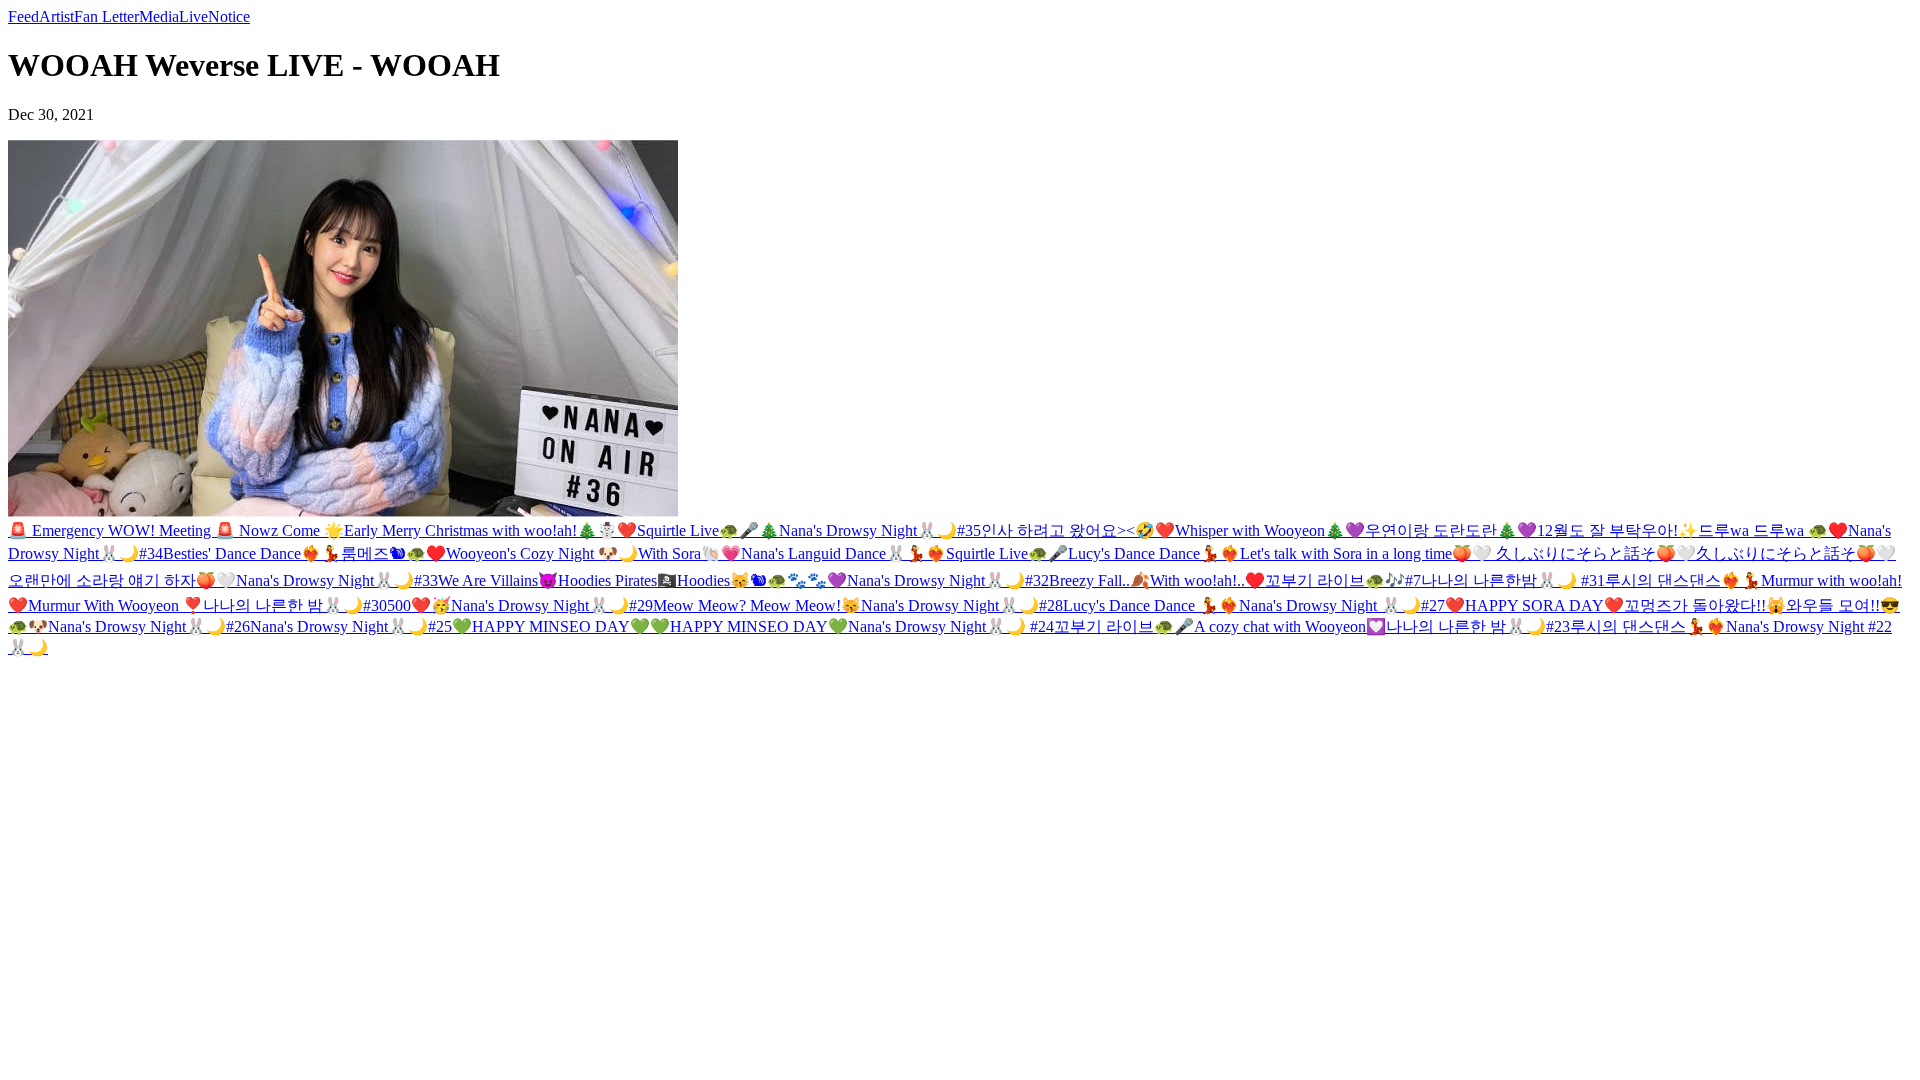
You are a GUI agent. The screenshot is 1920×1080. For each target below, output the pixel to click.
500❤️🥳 (419, 605)
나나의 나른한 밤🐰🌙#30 (295, 605)
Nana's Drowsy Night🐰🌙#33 (337, 580)
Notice (229, 16)
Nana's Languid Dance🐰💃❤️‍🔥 (843, 553)
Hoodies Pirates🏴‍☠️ (617, 580)
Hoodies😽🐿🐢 (732, 580)
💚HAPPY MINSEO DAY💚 (551, 626)
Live (193, 16)
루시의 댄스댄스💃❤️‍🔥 (1648, 626)
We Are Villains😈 (498, 580)
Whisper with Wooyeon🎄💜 (1270, 530)
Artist (56, 16)
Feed (23, 16)
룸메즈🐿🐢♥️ (393, 553)
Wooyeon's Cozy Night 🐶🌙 (542, 553)
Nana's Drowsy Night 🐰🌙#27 (1342, 605)
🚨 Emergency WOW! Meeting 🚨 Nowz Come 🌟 (176, 530)
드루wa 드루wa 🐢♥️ (1773, 530)
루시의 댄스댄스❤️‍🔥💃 (1683, 580)
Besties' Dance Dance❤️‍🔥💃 (252, 553)
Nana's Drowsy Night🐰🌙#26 (149, 626)
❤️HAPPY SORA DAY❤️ (1534, 605)
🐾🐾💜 (817, 580)
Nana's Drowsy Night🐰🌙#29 (552, 605)
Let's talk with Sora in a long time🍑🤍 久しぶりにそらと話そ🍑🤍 (1468, 553)
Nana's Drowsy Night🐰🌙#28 (962, 605)
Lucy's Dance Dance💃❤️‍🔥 (1154, 553)
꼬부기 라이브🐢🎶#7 (1343, 580)
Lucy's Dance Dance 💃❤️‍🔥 (1151, 605)
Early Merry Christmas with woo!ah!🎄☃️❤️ (490, 530)
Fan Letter (106, 16)
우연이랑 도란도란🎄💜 (1451, 530)
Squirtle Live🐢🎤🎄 (708, 530)
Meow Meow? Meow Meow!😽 (757, 605)
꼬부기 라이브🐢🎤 (1124, 626)
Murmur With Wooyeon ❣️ (115, 605)
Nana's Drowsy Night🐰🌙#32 (948, 580)
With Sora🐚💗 (689, 553)
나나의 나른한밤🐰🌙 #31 (1513, 580)
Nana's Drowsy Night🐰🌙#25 (351, 626)
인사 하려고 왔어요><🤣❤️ (1078, 530)
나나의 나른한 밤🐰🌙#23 (1478, 626)
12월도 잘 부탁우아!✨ (1617, 530)
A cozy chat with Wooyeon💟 (1290, 626)
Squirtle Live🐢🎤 (1007, 553)
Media (159, 16)
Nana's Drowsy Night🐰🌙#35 (880, 530)
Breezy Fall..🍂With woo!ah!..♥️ (1157, 580)
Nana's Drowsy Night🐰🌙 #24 (951, 626)
